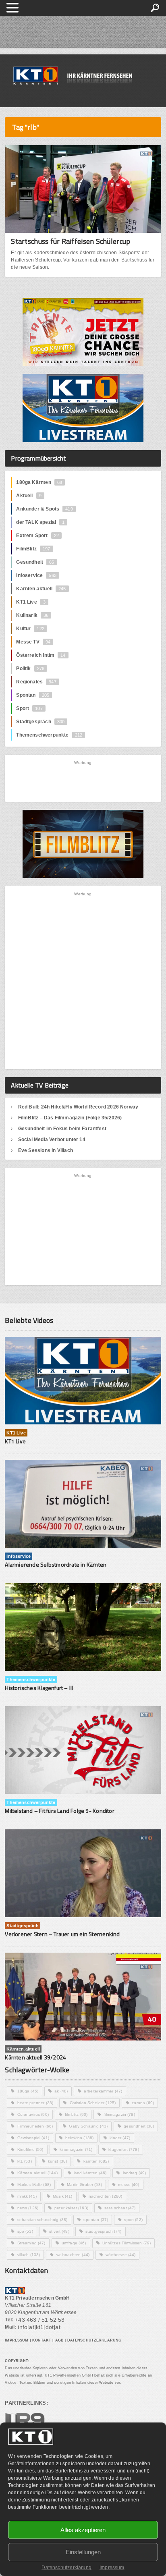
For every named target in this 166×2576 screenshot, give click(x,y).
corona (143, 2103)
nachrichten (106, 2196)
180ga (28, 2091)
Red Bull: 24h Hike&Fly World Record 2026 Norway (78, 1107)
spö (25, 2231)
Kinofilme (30, 2149)
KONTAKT (42, 2340)
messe (129, 2185)
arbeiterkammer (103, 2091)
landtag (135, 2173)
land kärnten (90, 2173)
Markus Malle (34, 2185)
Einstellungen (83, 2552)
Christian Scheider (93, 2103)
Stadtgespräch (40, 722)
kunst (58, 2161)
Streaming (31, 2243)
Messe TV (33, 642)
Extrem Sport (37, 536)
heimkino (79, 2138)
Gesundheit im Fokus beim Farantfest (62, 1129)
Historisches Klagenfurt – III (39, 1688)
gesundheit (139, 2126)
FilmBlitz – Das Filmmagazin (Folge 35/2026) (70, 1118)
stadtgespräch (104, 2231)
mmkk (27, 2196)
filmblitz (76, 2114)
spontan (96, 2220)
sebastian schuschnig (43, 2220)
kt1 (25, 2161)
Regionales (36, 682)
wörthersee (120, 2255)
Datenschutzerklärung (66, 2568)
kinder (120, 2138)
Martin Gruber (84, 2185)
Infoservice (36, 575)
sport (133, 2220)
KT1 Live (31, 602)
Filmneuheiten (35, 2126)
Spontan (33, 695)
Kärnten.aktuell (41, 589)
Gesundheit (35, 562)
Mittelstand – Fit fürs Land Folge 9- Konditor (59, 1811)
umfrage (74, 2243)
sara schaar (120, 2208)
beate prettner (35, 2103)
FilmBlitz (33, 549)
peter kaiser (71, 2208)
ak (61, 2091)
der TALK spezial (40, 522)
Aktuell (29, 496)
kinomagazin (76, 2149)
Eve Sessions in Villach (46, 1150)
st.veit (59, 2231)
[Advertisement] (83, 781)
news (28, 2208)
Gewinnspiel (33, 2138)
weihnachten (73, 2255)
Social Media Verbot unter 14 (52, 1140)
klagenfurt (123, 2149)
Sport (29, 708)
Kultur (30, 629)
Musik (63, 2196)
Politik (30, 668)
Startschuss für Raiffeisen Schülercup (71, 241)
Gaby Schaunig (88, 2126)
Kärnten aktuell (37, 2173)
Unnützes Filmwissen (127, 2243)
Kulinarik (32, 615)
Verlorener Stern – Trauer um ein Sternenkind (62, 1934)
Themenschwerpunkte (49, 735)
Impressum (112, 2568)
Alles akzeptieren (83, 2530)
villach (29, 2255)
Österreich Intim (41, 655)
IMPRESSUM (17, 2340)
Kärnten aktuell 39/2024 (35, 2057)
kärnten (96, 2161)
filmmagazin (119, 2114)
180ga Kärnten (39, 482)
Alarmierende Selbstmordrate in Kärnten (56, 1564)
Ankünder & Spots (44, 509)
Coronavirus (33, 2114)
